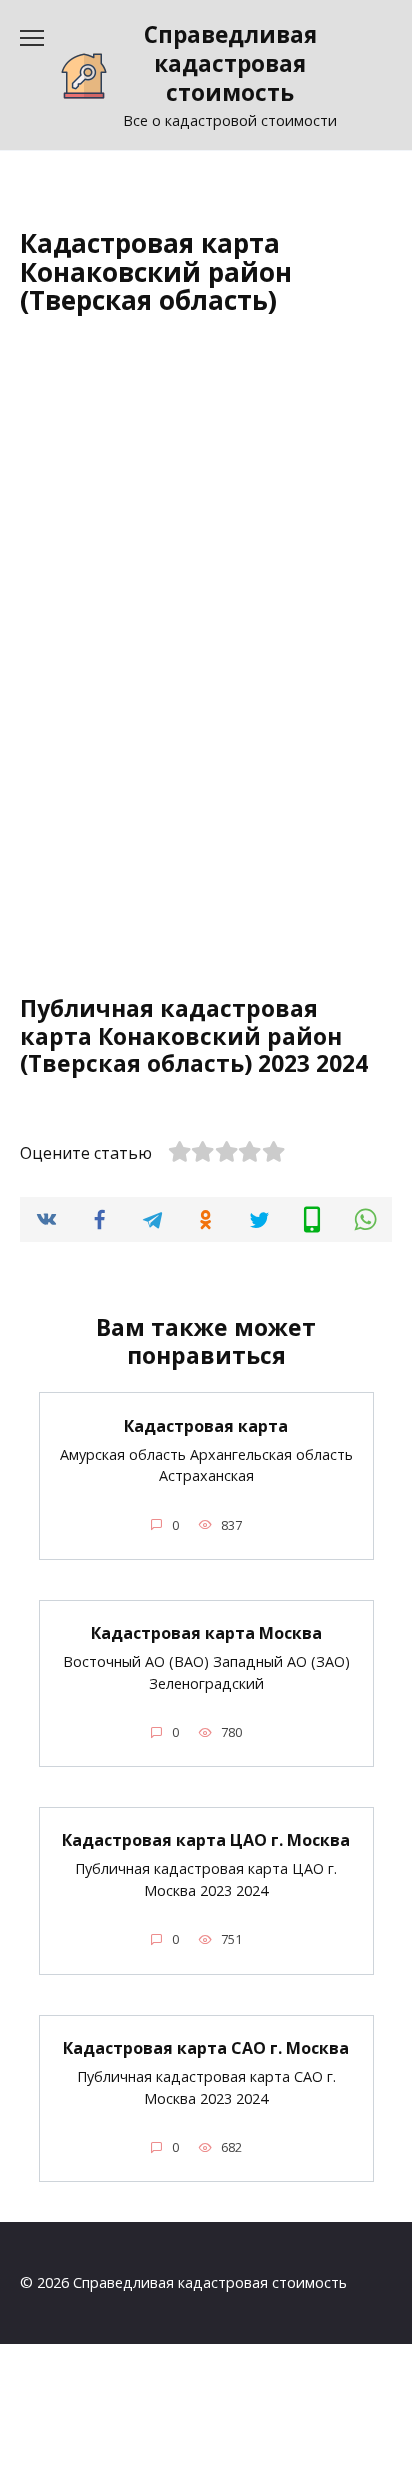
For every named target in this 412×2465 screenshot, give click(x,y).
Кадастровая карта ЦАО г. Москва (206, 1840)
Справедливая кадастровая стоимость (230, 63)
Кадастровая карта (206, 1425)
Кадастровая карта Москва (206, 1633)
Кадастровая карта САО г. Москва (206, 2048)
